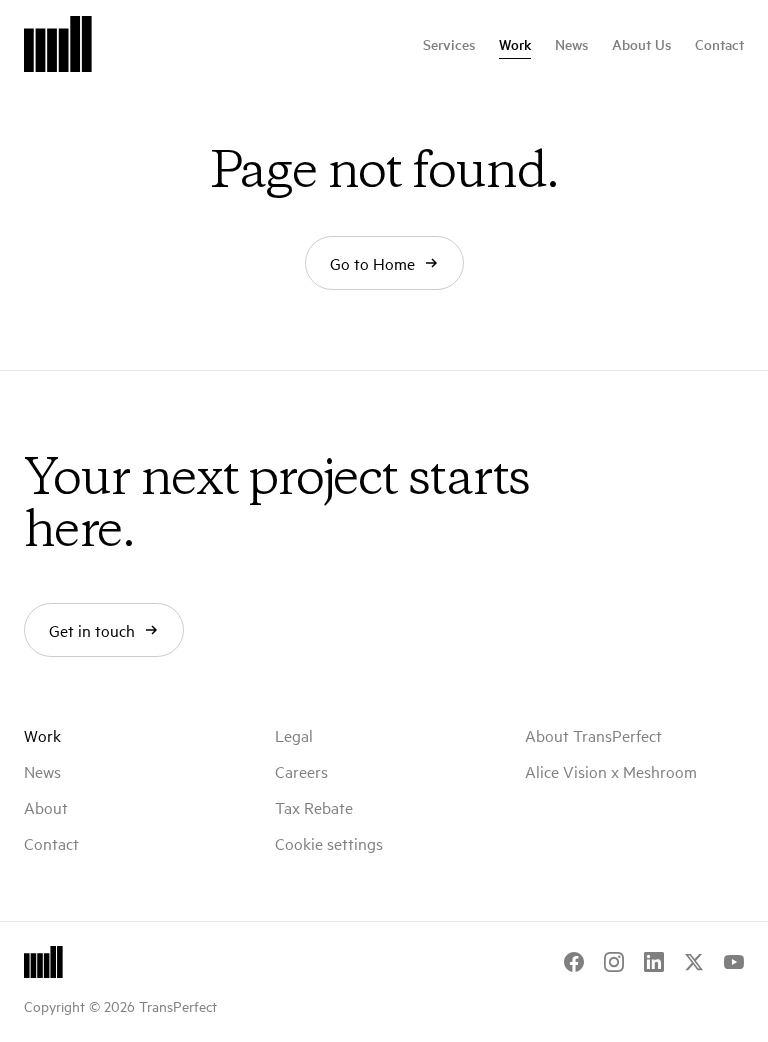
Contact (719, 44)
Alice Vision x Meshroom (611, 771)
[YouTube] (734, 962)
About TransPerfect (593, 735)
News (571, 44)
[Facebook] (574, 962)
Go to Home (372, 263)
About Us (641, 44)
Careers (301, 771)
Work (515, 44)
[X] (694, 962)
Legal (294, 735)
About (46, 807)
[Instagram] (614, 962)
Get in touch (92, 630)
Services (449, 44)
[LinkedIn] (654, 962)
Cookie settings (329, 843)
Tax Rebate (314, 807)
